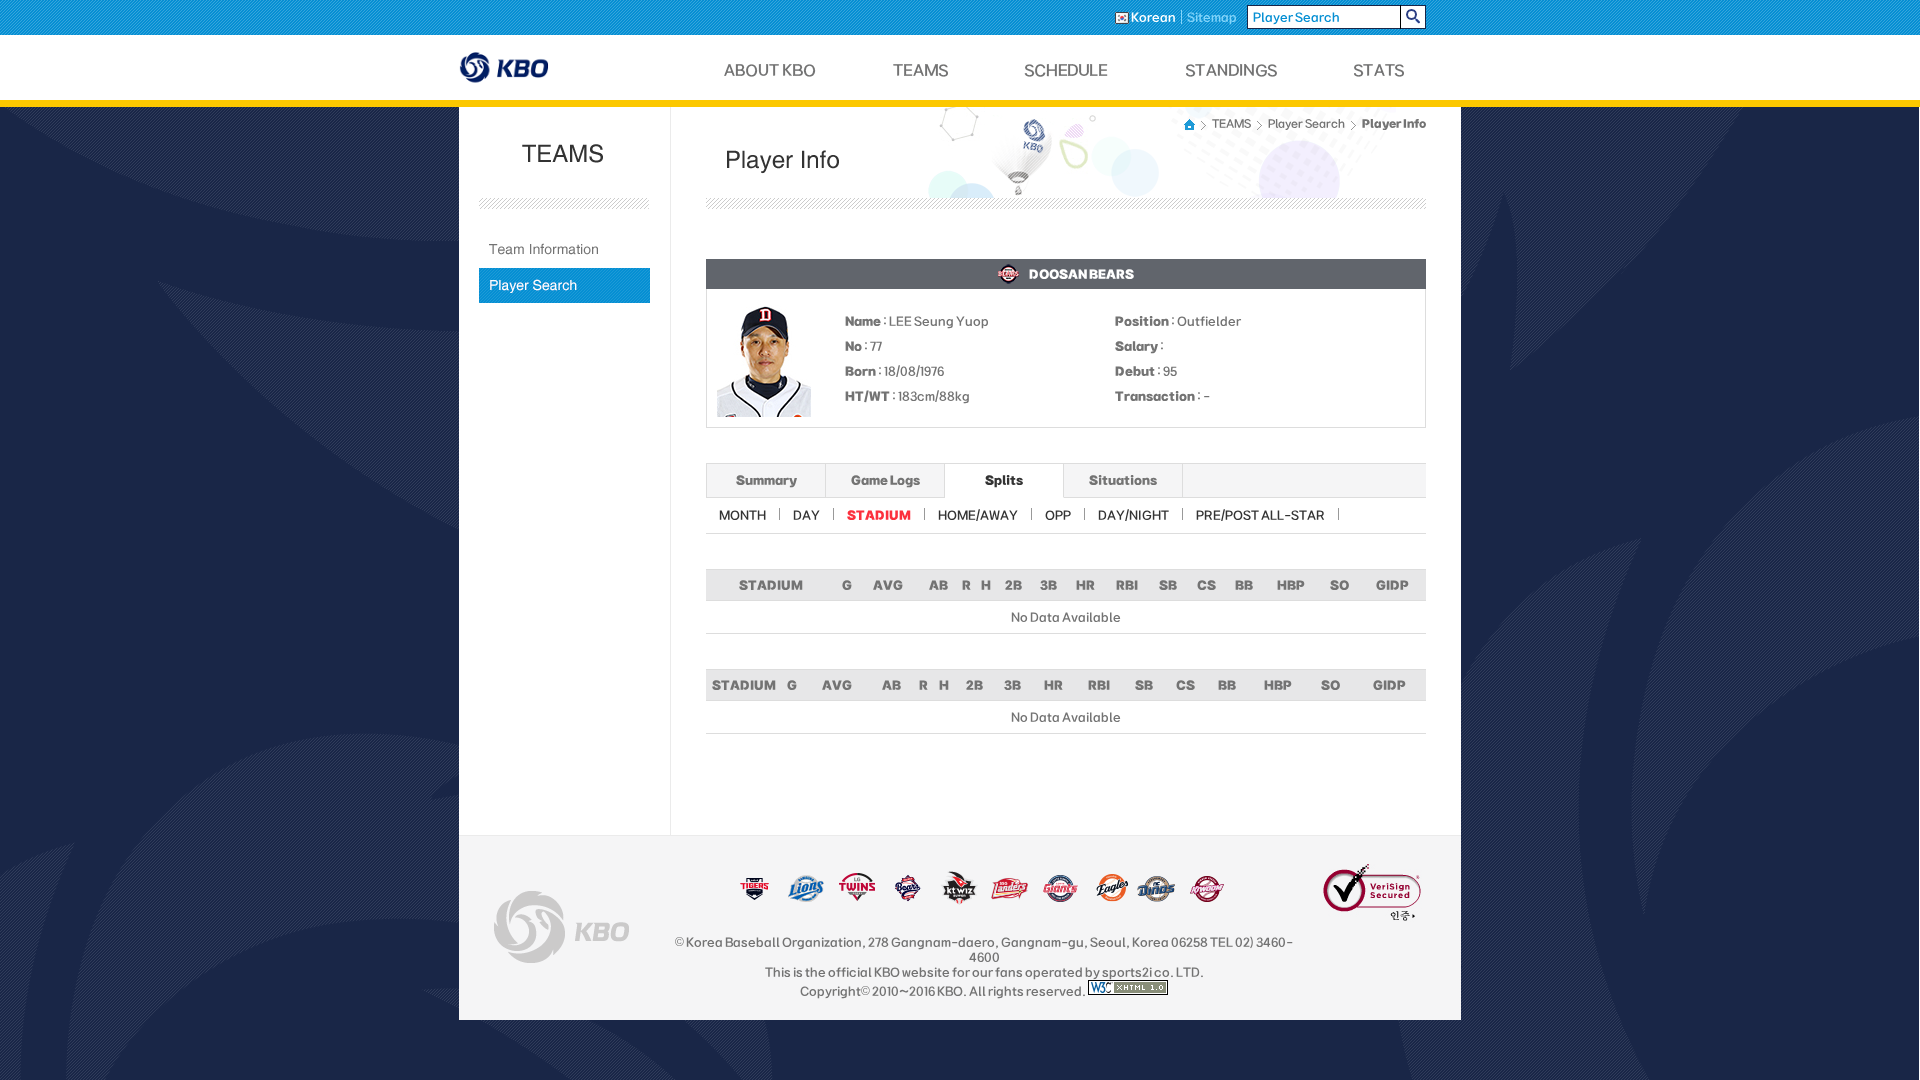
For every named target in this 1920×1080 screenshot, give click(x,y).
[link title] (754, 898)
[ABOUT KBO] (770, 70)
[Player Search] (564, 285)
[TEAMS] (920, 70)
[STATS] (1379, 70)
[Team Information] (564, 249)
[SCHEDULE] (1067, 70)
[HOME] (1191, 124)
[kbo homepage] (561, 927)
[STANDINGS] (1232, 70)
